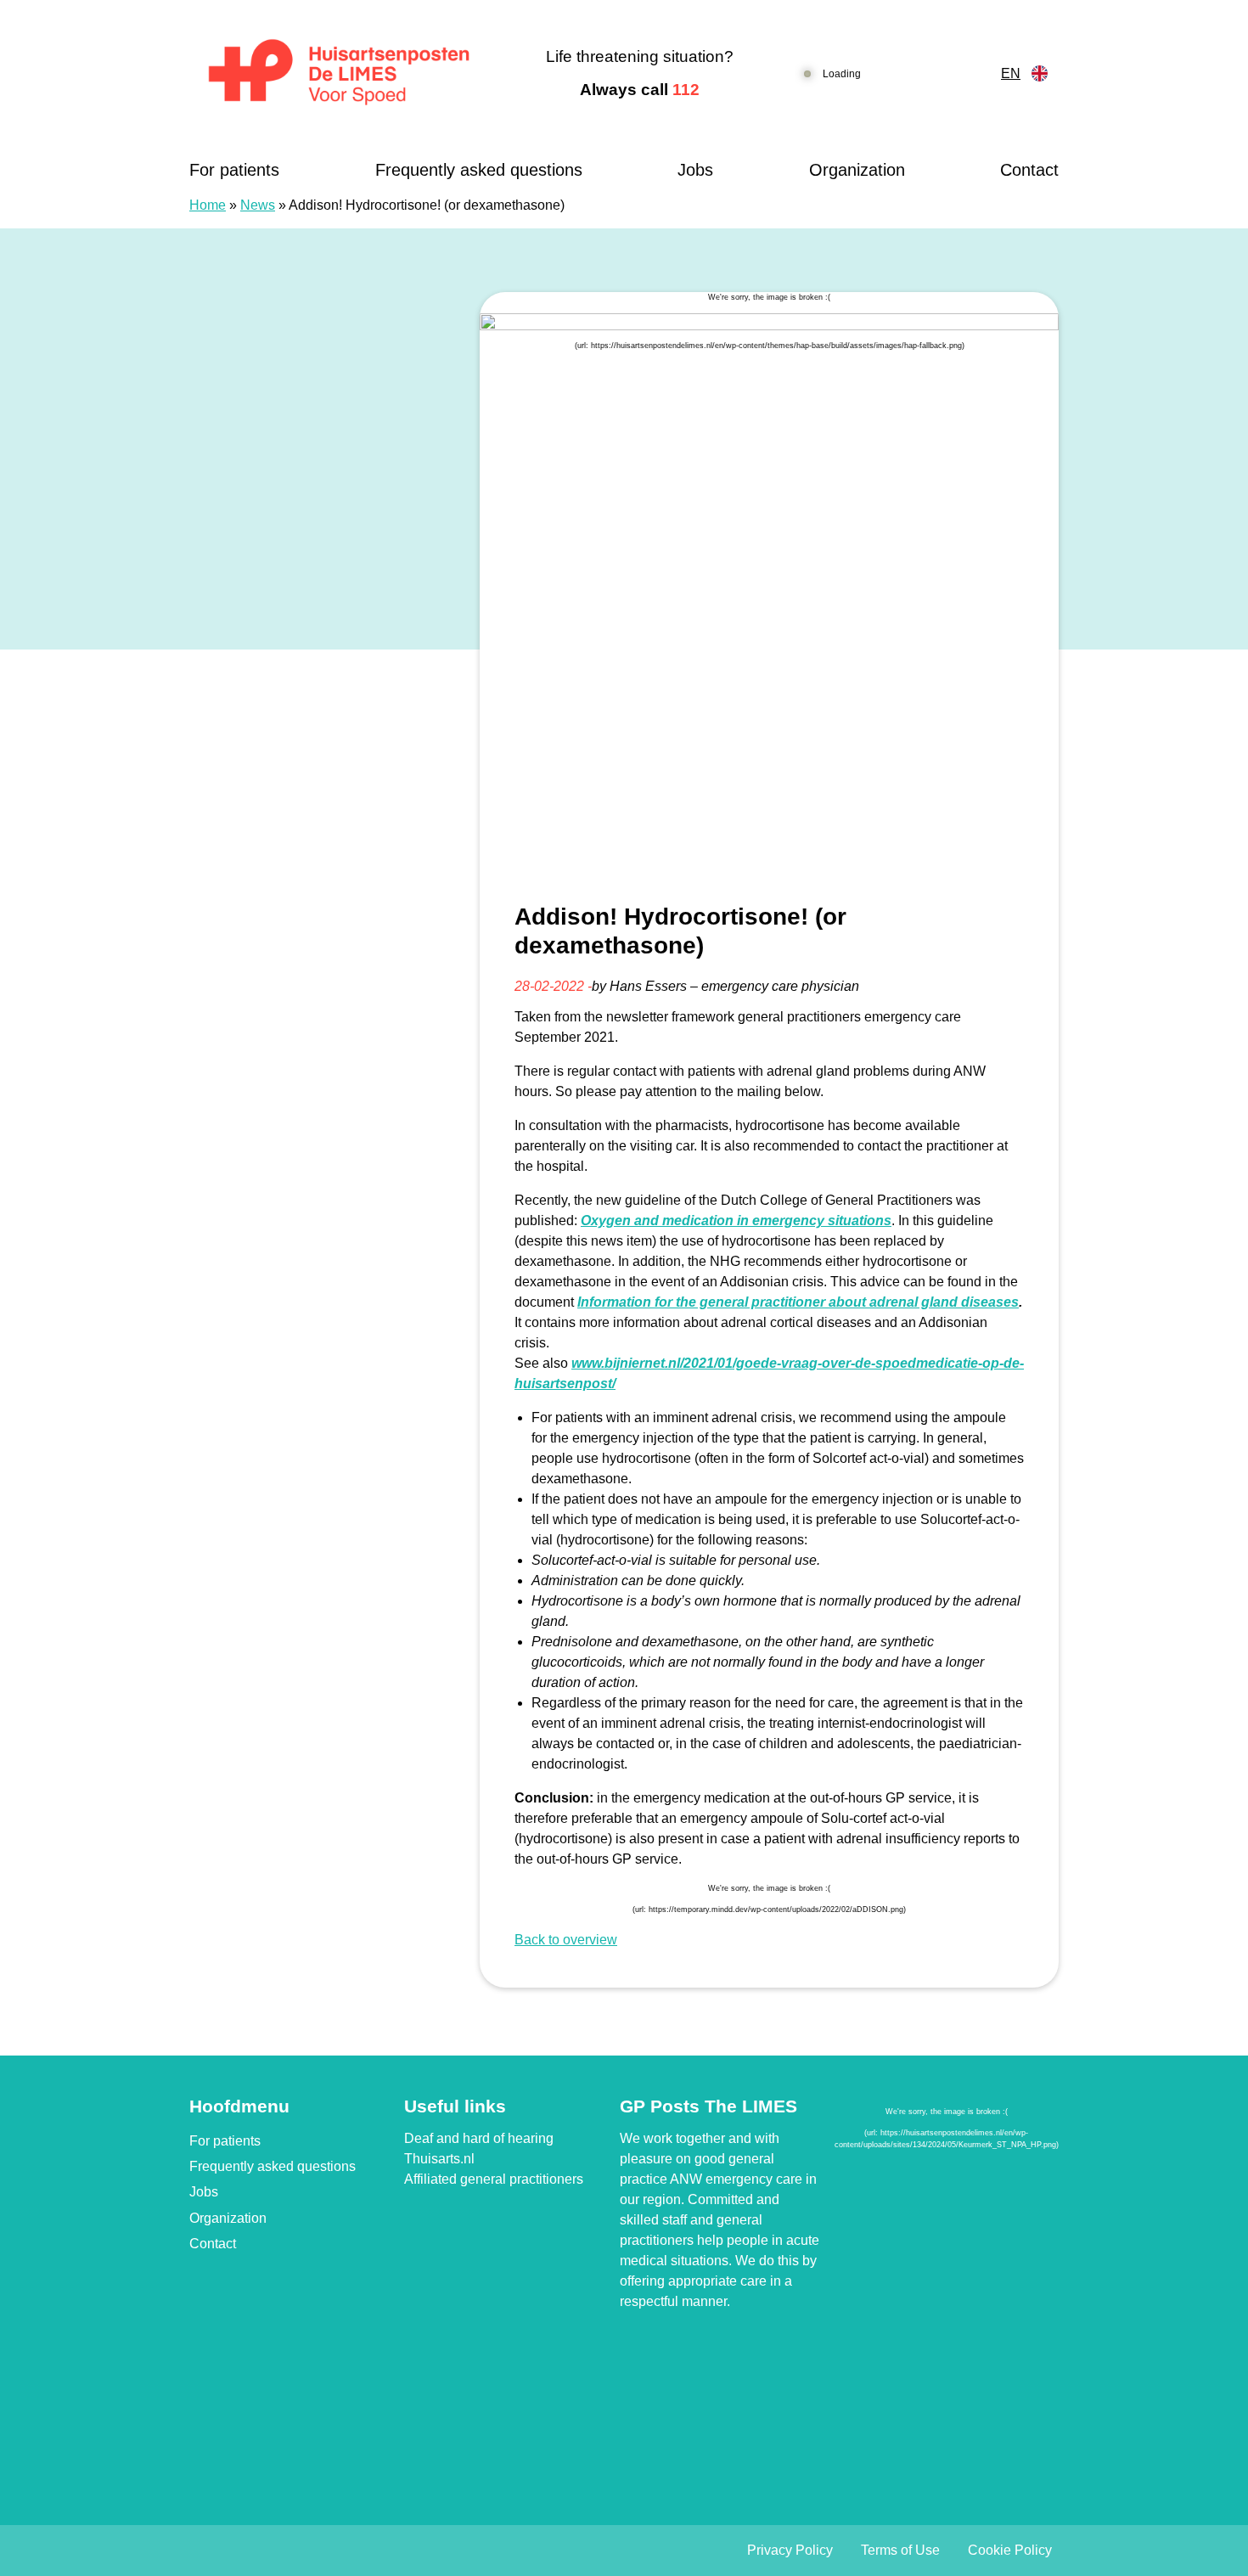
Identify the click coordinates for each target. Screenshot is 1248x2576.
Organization (857, 170)
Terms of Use (900, 2550)
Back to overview (566, 1940)
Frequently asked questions (479, 170)
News (258, 205)
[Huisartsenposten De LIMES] (339, 74)
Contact (1029, 170)
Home (208, 205)
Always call (640, 90)
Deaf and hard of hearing (479, 2138)
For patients (234, 170)
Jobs (695, 170)
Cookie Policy (1010, 2550)
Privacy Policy (790, 2550)
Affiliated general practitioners (494, 2179)
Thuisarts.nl (439, 2159)
